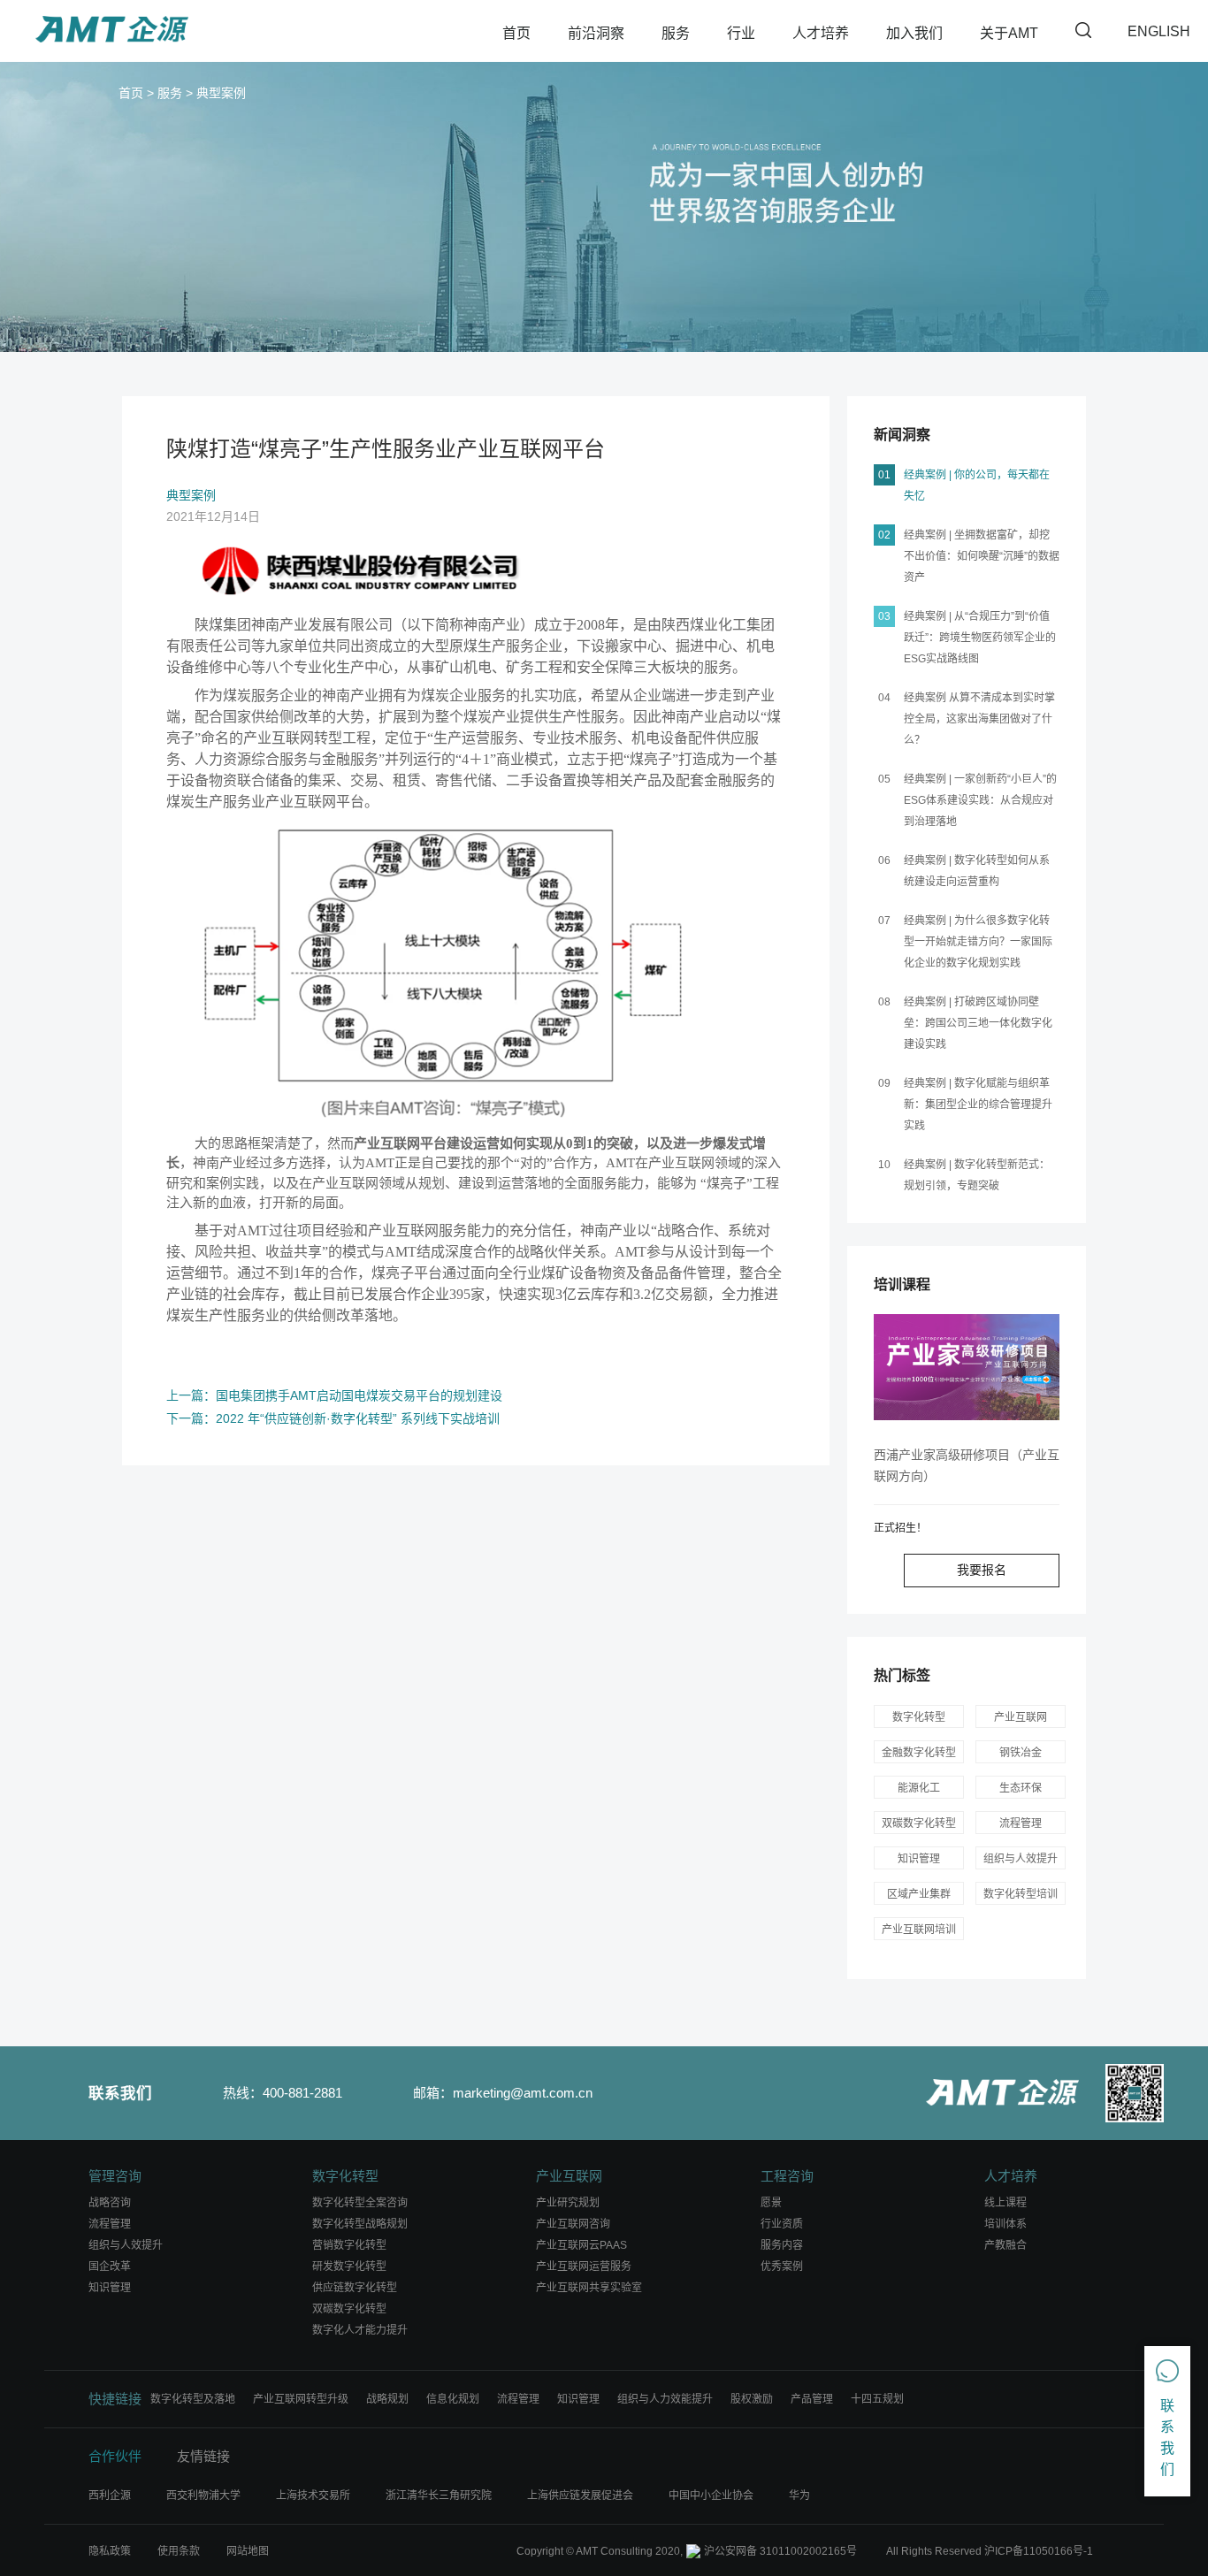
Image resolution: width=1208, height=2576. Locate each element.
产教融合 (1005, 2245)
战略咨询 (110, 2203)
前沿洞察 (596, 33)
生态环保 (1021, 1788)
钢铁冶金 (1021, 1753)
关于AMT (1009, 33)
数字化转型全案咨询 (360, 2203)
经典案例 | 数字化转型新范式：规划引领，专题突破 (977, 1175)
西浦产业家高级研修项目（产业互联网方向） (967, 1465)
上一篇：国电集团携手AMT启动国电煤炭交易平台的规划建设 (334, 1395)
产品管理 (812, 2399)
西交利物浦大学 (203, 2496)
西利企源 (110, 2496)
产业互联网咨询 (573, 2224)
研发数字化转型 (349, 2266)
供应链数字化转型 (355, 2288)
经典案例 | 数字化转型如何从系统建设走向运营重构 (977, 871)
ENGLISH (1159, 31)
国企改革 (110, 2266)
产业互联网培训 (919, 1930)
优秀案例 (782, 2266)
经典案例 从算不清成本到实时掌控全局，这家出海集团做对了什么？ (979, 719)
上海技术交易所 (313, 2496)
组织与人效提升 (1021, 1859)
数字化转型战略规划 (360, 2224)
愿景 (771, 2203)
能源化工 (919, 1788)
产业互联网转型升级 (301, 2399)
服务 (676, 33)
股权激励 (752, 2399)
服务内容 (782, 2245)
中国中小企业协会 (711, 2496)
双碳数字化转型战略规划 (919, 1826)
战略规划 (387, 2399)
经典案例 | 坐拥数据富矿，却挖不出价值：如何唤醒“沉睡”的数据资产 (982, 556)
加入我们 (914, 33)
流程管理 (1021, 1823)
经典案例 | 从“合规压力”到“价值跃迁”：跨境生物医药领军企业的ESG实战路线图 (980, 638)
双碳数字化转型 (349, 2309)
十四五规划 (877, 2399)
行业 (741, 33)
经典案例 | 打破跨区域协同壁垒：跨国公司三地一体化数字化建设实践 (978, 1023)
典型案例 (221, 93)
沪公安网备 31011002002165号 (780, 2551)
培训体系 (1005, 2224)
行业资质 (782, 2224)
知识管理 (919, 1859)
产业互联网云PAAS (581, 2245)
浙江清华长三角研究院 (439, 2496)
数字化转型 (919, 1717)
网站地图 (248, 2551)
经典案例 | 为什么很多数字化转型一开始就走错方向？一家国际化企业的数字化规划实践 (978, 942)
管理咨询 (115, 2176)
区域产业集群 (919, 1894)
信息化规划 (453, 2399)
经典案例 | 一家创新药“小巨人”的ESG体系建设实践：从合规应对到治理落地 (980, 800)
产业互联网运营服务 (584, 2266)
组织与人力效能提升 (665, 2399)
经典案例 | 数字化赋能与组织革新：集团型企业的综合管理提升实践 (978, 1105)
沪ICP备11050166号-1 (1039, 2551)
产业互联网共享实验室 (589, 2288)
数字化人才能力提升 (360, 2330)
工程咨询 (787, 2176)
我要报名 (982, 1570)
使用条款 (179, 2551)
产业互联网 (1021, 1717)
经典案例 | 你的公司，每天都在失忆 (977, 485)
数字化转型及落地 (193, 2399)
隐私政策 (110, 2551)
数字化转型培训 (1021, 1894)
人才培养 (821, 33)
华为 (799, 2496)
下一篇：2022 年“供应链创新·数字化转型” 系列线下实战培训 (333, 1418)
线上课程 (1005, 2203)
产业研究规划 (568, 2203)
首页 (516, 33)
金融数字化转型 (919, 1753)
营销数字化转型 (349, 2245)
